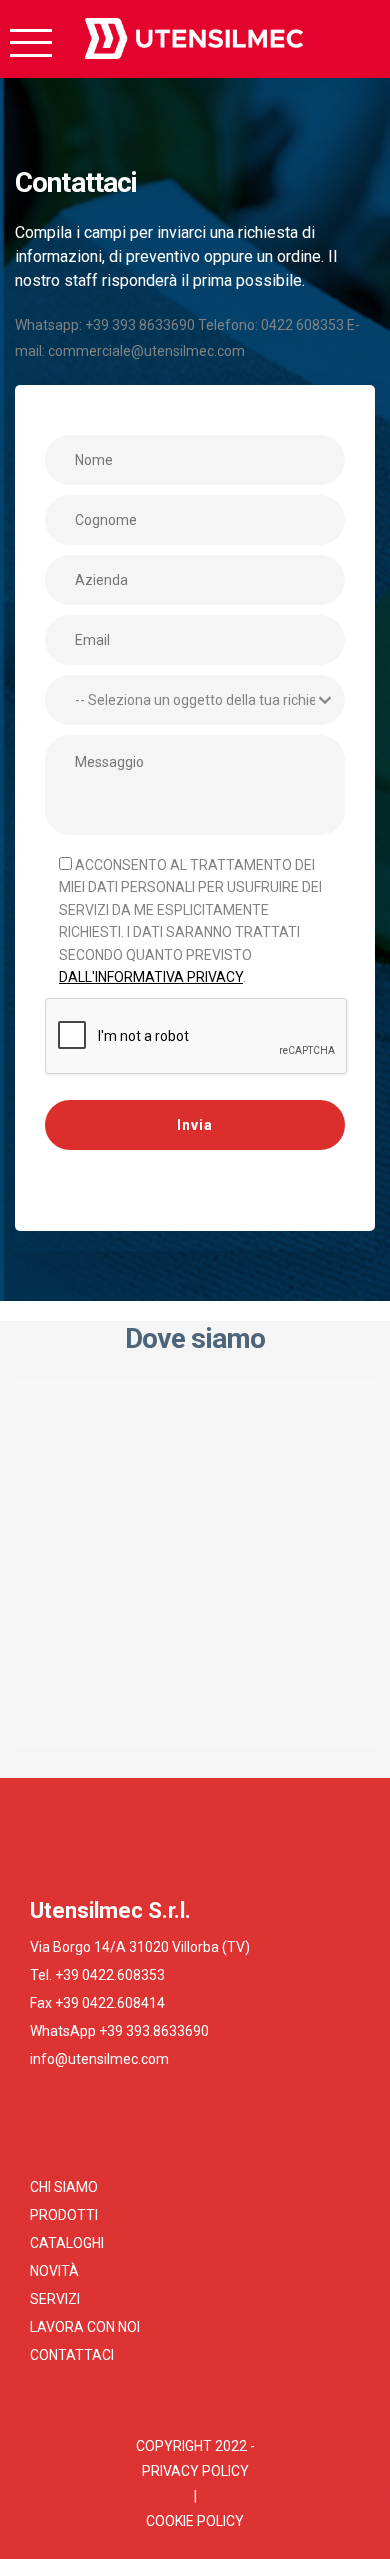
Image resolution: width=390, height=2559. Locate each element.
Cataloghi (67, 2243)
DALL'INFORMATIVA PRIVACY (151, 977)
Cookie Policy (195, 2521)
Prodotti (64, 2215)
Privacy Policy (195, 2471)
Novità (54, 2271)
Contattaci (72, 2355)
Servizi (55, 2299)
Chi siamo (64, 2187)
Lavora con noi (85, 2327)
